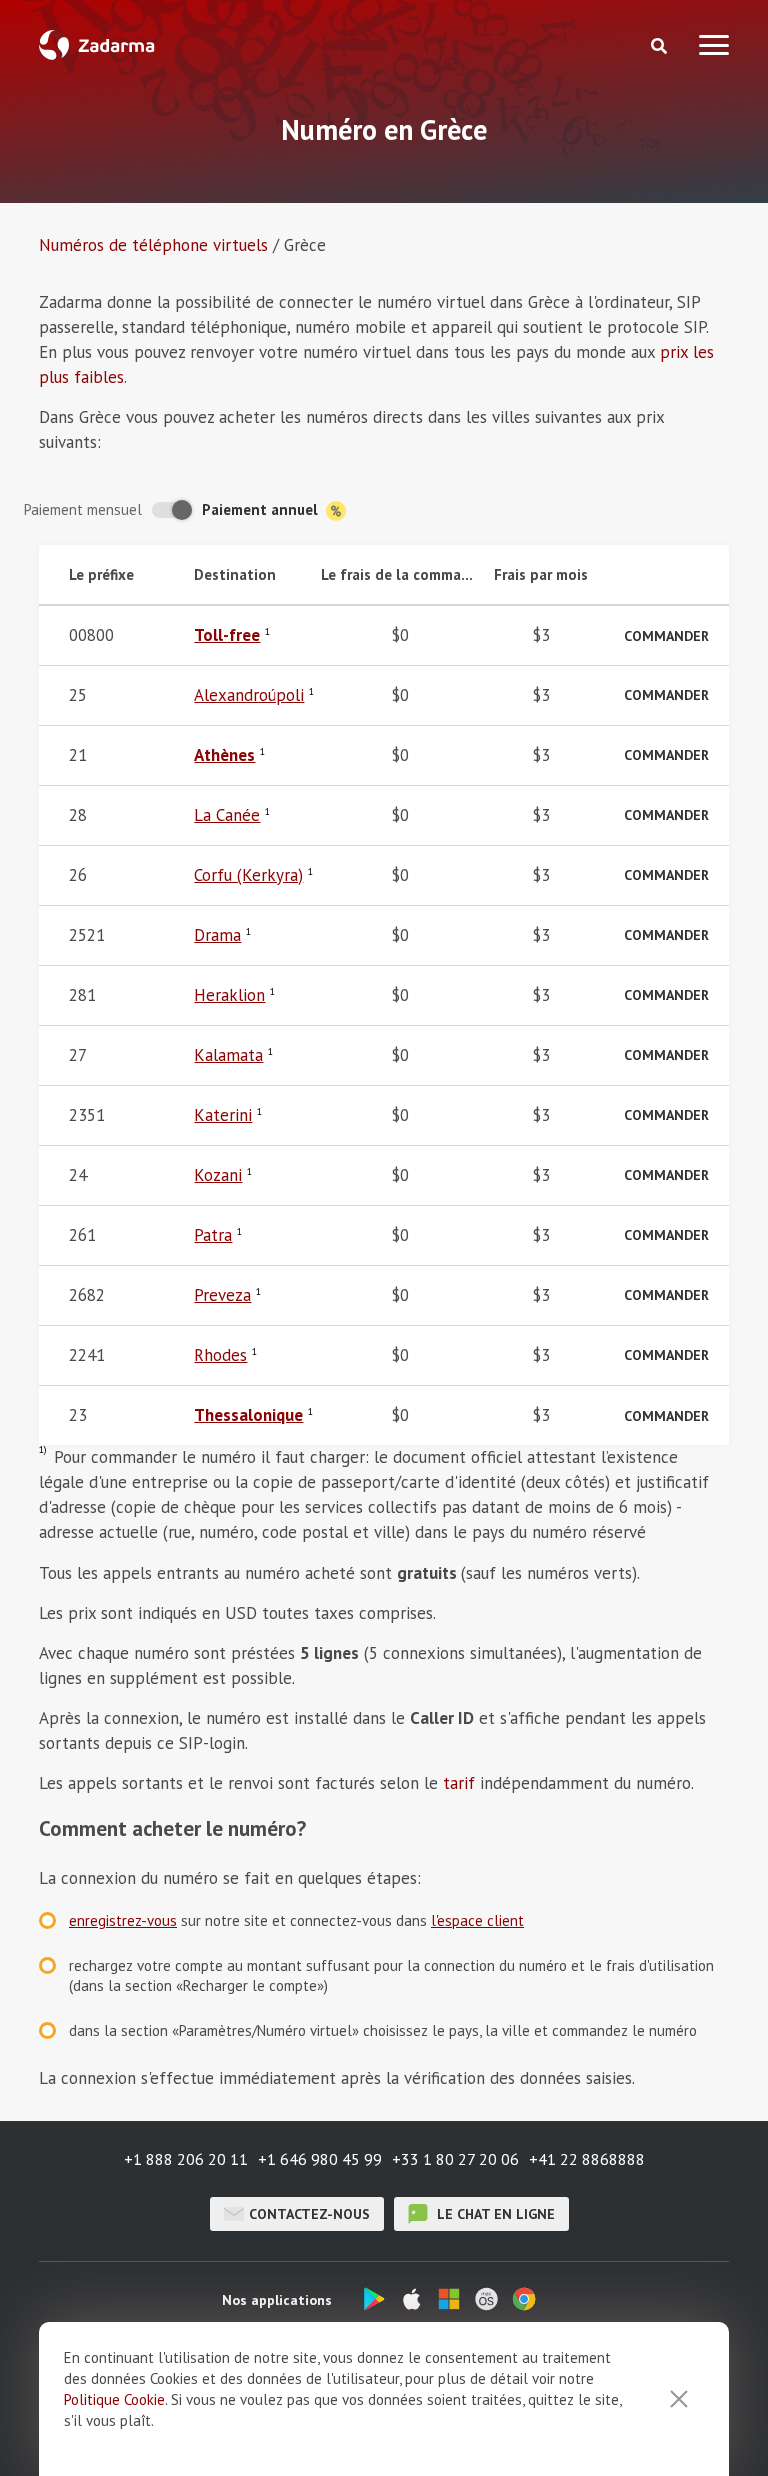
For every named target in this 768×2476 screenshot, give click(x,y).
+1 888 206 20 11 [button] (186, 2159)
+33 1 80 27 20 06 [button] (455, 2159)
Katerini (223, 1115)
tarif (459, 1783)
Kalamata (228, 1055)
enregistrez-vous (123, 1920)
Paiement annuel (262, 509)
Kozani (218, 1175)
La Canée (227, 815)
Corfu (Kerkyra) (248, 875)
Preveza (222, 1295)
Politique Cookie (114, 2399)
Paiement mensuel (83, 509)
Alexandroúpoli (249, 695)
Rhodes (220, 1355)
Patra (213, 1235)
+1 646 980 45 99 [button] (320, 2159)
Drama (217, 935)
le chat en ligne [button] (494, 2214)
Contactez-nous (309, 2214)
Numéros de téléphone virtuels (153, 245)
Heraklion (229, 995)
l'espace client (477, 1920)
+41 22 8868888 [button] (587, 2159)
